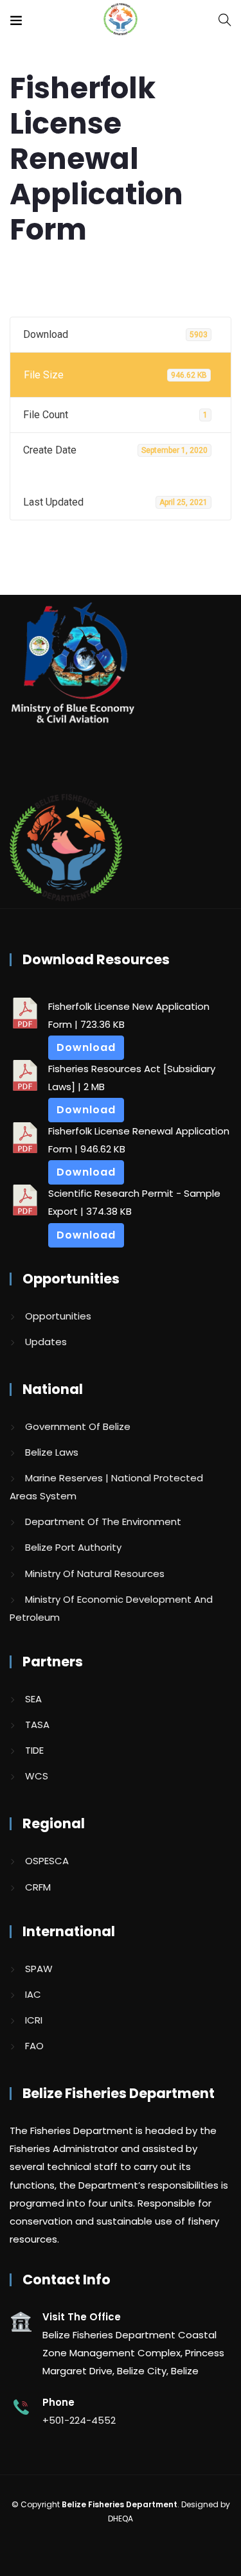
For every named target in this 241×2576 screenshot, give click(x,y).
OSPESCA (47, 1861)
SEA (33, 1699)
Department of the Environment (103, 1522)
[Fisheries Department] (120, 20)
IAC (33, 1994)
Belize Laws (52, 1452)
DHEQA (121, 2519)
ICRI (34, 2020)
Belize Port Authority (73, 1547)
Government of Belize (78, 1426)
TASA (37, 1725)
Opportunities (58, 1316)
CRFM (38, 1887)
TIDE (34, 1750)
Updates (46, 1342)
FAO (34, 2046)
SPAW (39, 1969)
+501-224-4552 (79, 2420)
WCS (37, 1776)
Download (86, 1047)
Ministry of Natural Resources (95, 1574)
